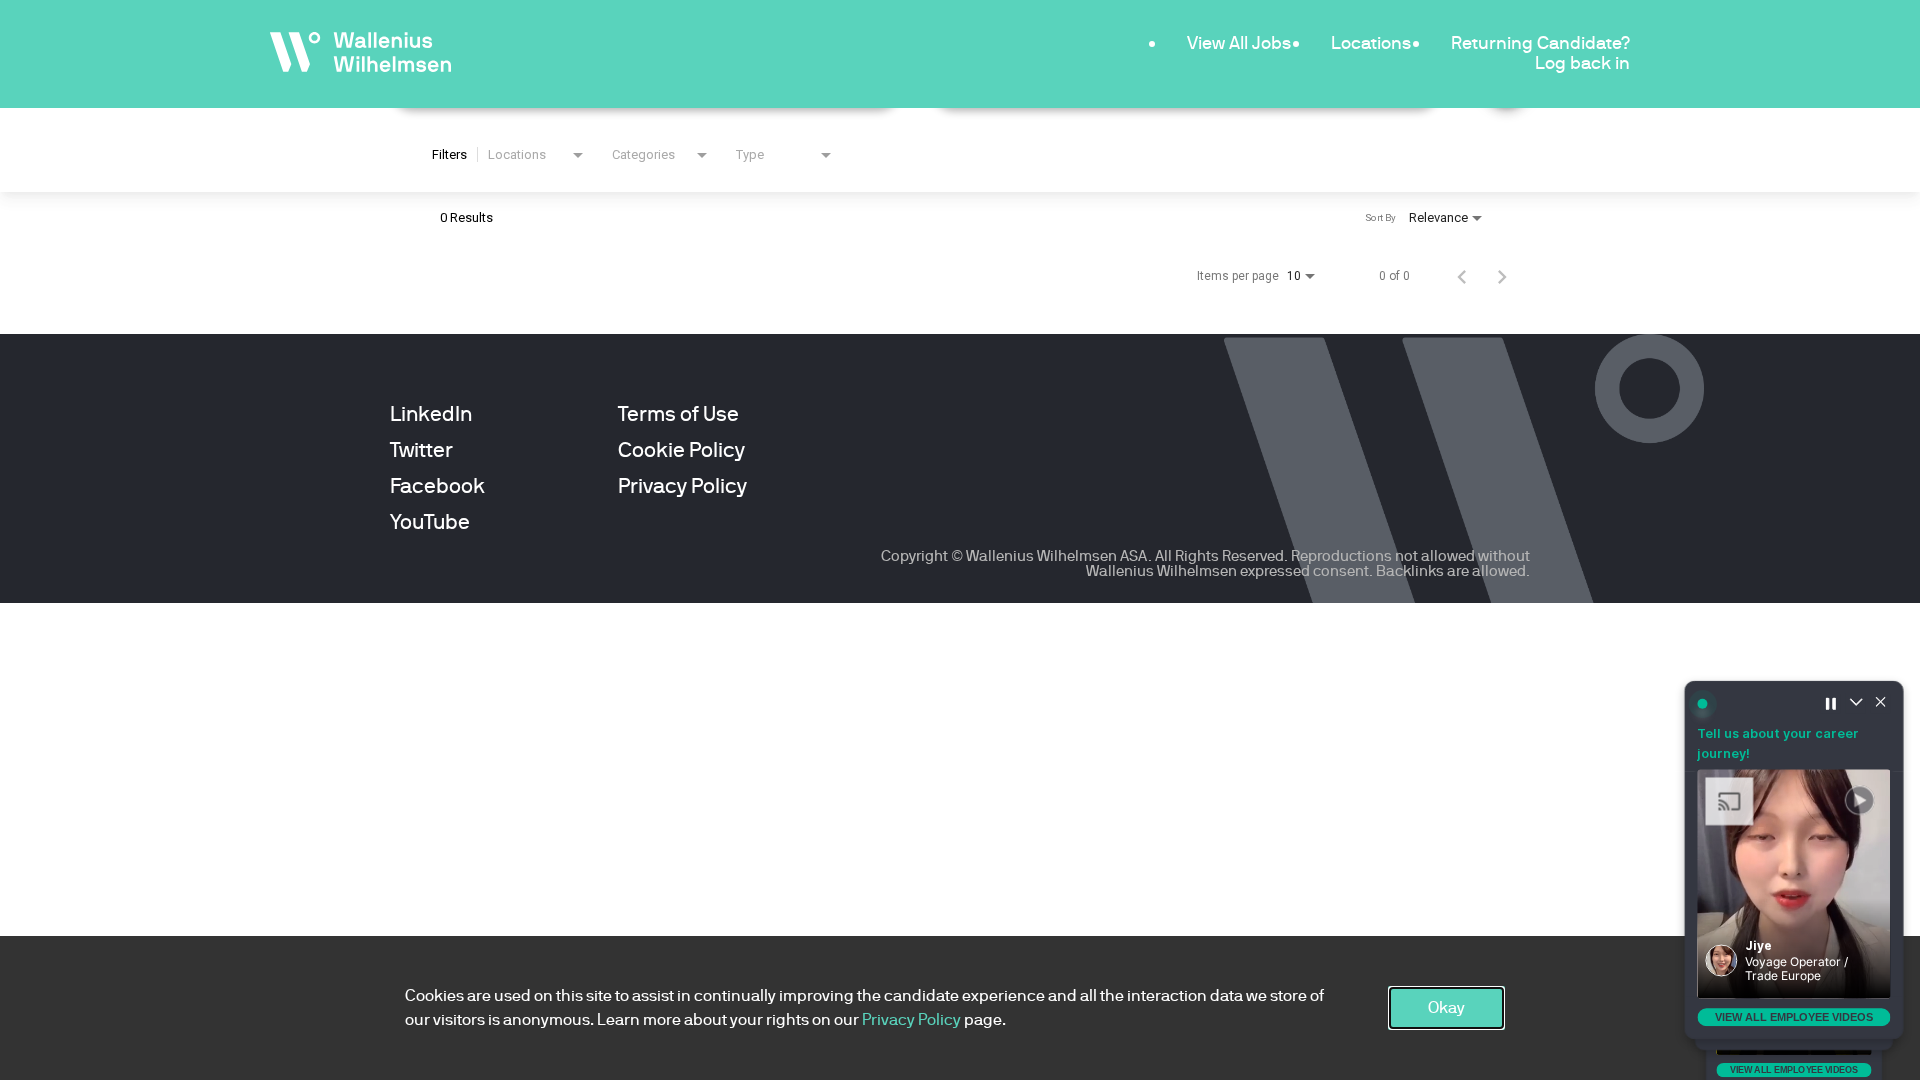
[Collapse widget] (1856, 703)
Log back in (1582, 62)
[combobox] (537, 155)
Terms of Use (678, 414)
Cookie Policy (681, 450)
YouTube (430, 522)
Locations (1371, 42)
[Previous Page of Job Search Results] (1462, 276)
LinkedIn (431, 414)
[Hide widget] (1881, 703)
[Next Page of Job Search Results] (1502, 276)
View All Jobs (1239, 42)
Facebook (437, 486)
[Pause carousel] (1831, 703)
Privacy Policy (682, 486)
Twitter (421, 450)
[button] (1794, 884)
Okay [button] (1446, 1007)
